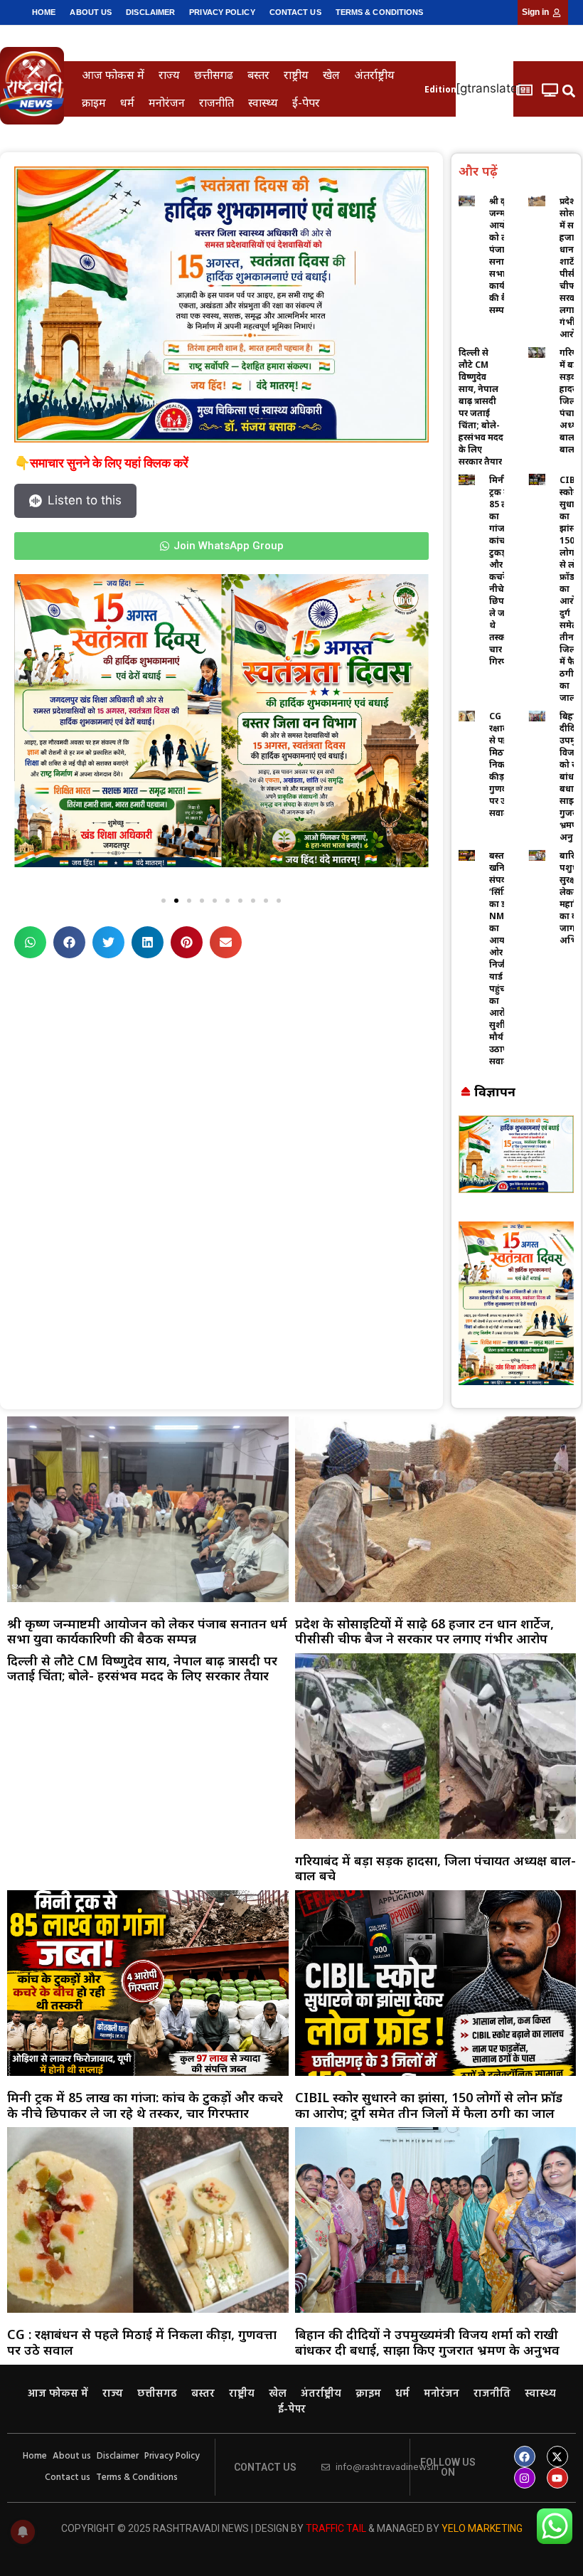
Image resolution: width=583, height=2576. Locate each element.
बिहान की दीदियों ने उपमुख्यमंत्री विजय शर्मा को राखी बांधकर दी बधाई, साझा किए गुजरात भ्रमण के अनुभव (427, 2342)
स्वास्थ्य (263, 102)
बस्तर (258, 75)
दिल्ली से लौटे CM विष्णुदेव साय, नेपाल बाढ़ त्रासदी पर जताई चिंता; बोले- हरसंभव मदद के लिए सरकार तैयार (481, 407)
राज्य (169, 75)
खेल (331, 75)
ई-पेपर (306, 102)
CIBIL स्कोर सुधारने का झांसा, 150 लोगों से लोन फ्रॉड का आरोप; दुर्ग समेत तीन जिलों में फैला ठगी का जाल (429, 2105)
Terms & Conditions (380, 12)
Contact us (295, 12)
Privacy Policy (222, 12)
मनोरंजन (167, 102)
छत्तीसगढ (214, 75)
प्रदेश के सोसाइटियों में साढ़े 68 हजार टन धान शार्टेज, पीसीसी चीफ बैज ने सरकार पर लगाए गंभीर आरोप (424, 1631)
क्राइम (94, 102)
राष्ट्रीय (296, 75)
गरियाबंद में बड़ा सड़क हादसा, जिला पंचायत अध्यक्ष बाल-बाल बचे (435, 1868)
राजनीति (216, 102)
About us (91, 12)
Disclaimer (150, 12)
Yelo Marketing (482, 2528)
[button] (569, 91)
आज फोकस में (113, 75)
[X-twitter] (557, 2456)
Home (44, 12)
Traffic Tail (336, 2528)
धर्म (127, 102)
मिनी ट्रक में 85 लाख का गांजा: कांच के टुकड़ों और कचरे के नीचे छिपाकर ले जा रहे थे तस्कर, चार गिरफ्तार (504, 571)
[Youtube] (557, 2478)
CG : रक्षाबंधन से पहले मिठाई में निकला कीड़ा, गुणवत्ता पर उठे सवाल (142, 2342)
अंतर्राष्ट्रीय (374, 75)
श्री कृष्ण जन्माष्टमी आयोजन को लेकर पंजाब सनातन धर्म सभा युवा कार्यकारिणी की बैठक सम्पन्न (147, 1631)
